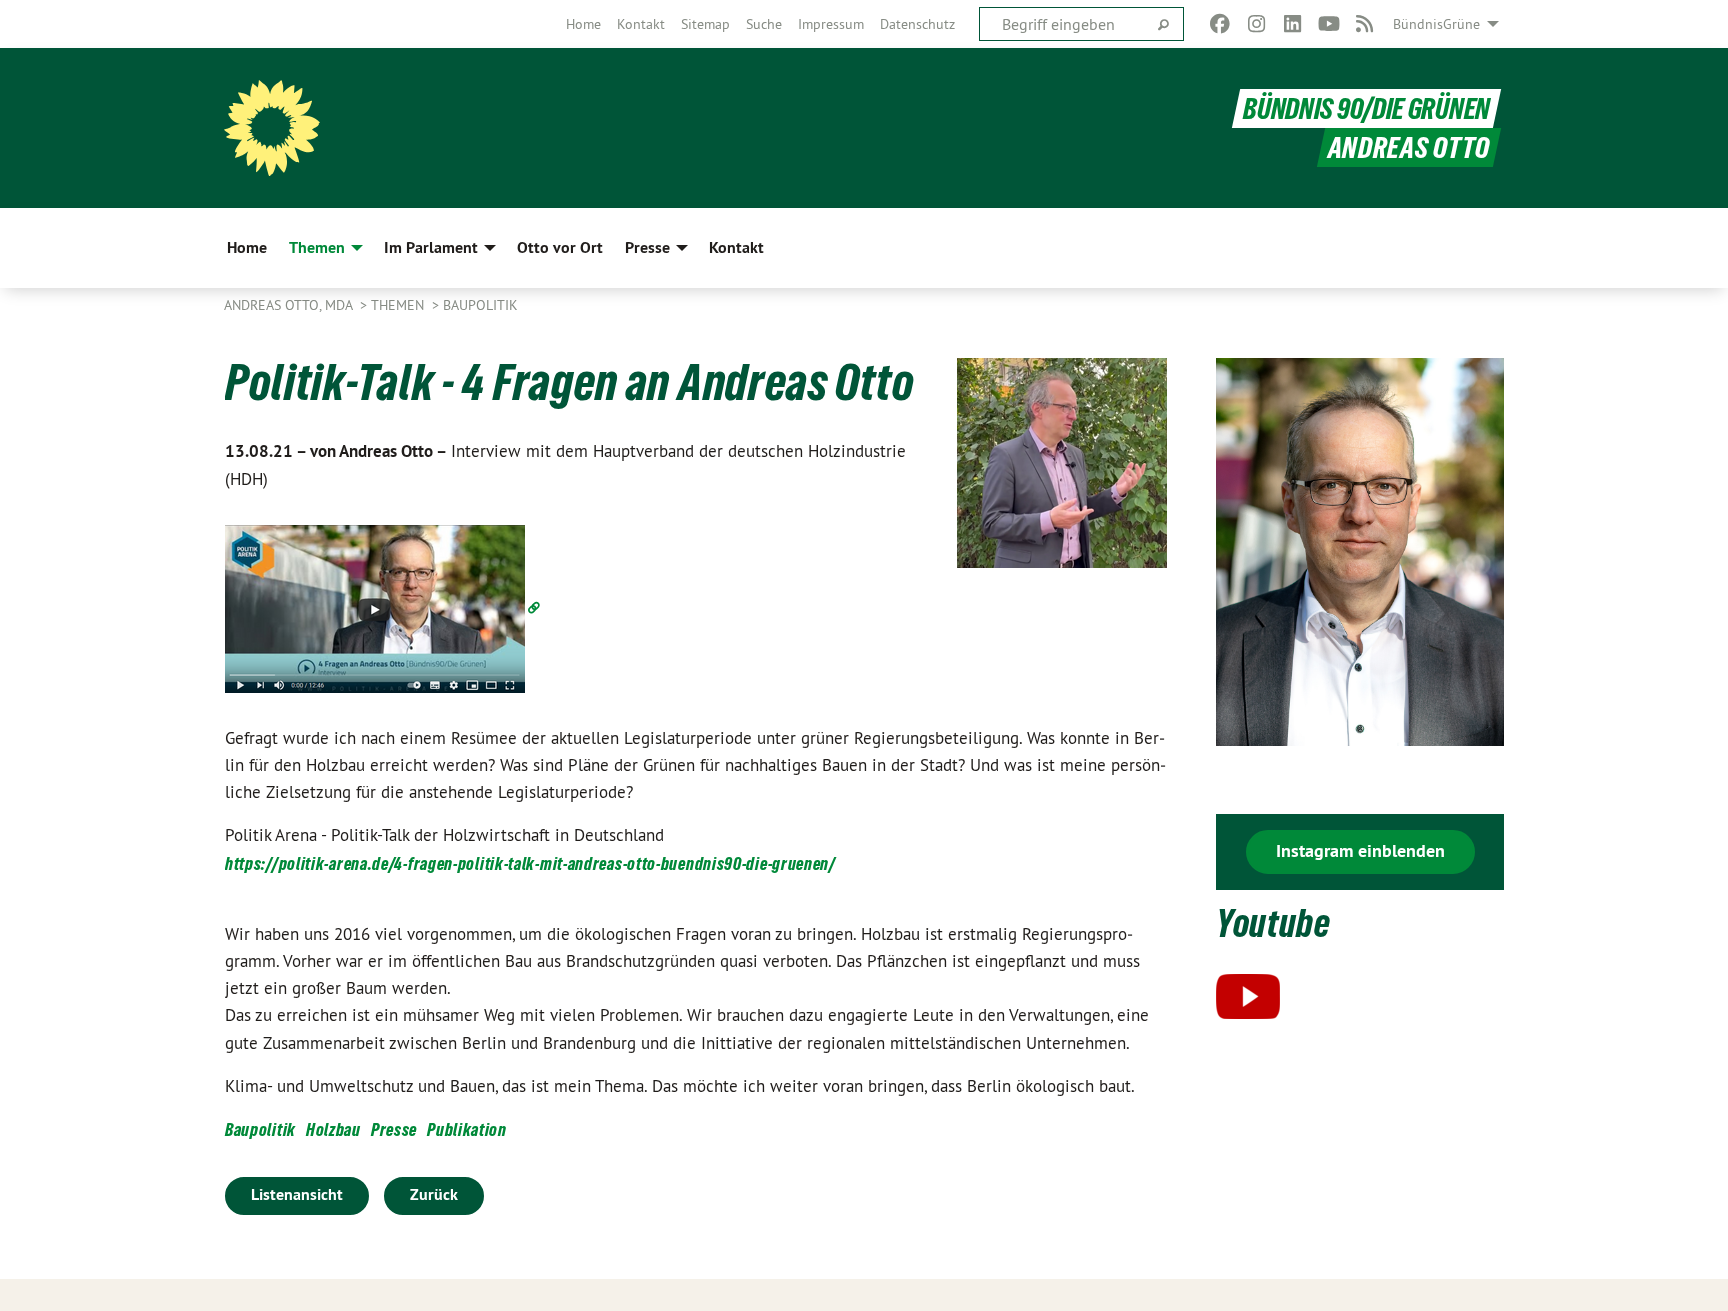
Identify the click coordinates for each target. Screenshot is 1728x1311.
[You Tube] (1328, 24)
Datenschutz (917, 24)
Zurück (434, 1194)
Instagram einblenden (1360, 850)
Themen (399, 305)
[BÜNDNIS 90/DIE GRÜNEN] (272, 128)
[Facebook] (1220, 24)
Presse (394, 1129)
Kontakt (641, 24)
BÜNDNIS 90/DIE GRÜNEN (1366, 108)
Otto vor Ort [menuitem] (560, 247)
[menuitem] (583, 24)
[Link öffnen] (384, 607)
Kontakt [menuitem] (736, 247)
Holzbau (333, 1129)
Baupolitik (480, 305)
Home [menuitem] (247, 247)
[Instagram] (1256, 24)
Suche (764, 24)
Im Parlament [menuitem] (431, 247)
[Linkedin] (1292, 24)
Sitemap (705, 24)
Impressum (831, 24)
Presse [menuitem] (647, 247)
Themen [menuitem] (317, 247)
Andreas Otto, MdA (290, 305)
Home (583, 24)
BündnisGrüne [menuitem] (1436, 24)
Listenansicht (297, 1194)
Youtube (1273, 923)
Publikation (467, 1129)
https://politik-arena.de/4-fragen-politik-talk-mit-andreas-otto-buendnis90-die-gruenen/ (530, 863)
